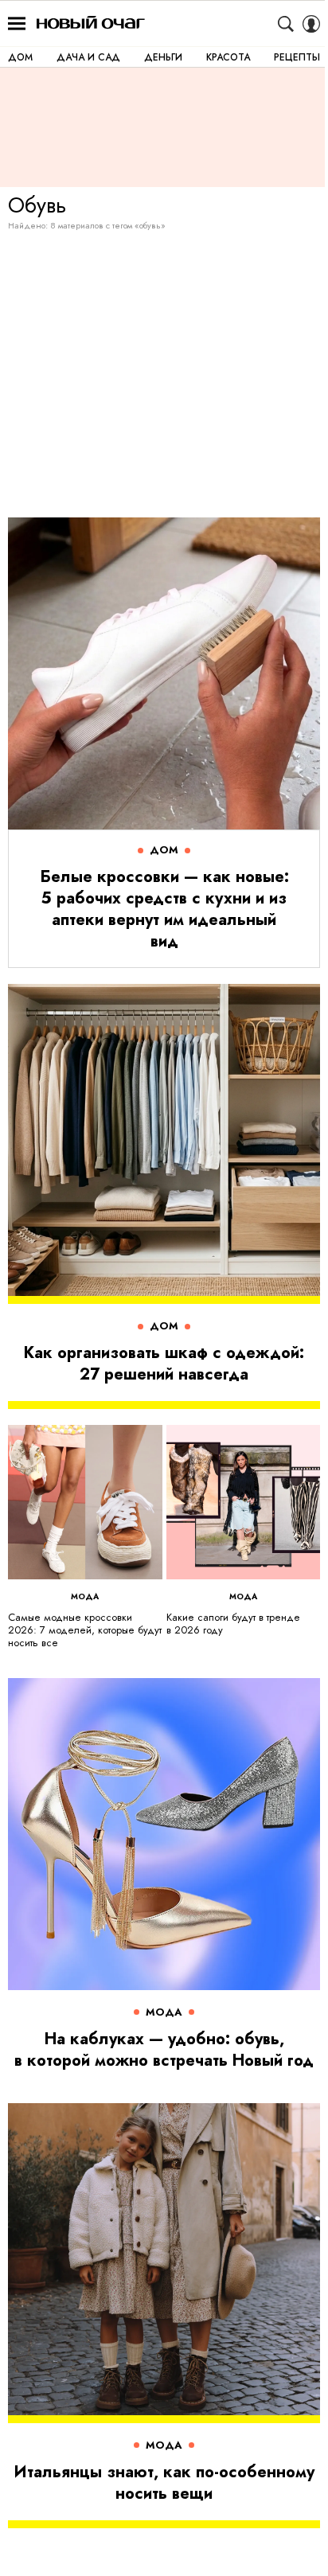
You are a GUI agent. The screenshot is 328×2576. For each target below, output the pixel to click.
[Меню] (17, 24)
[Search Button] (286, 24)
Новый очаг (91, 23)
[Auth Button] (311, 24)
